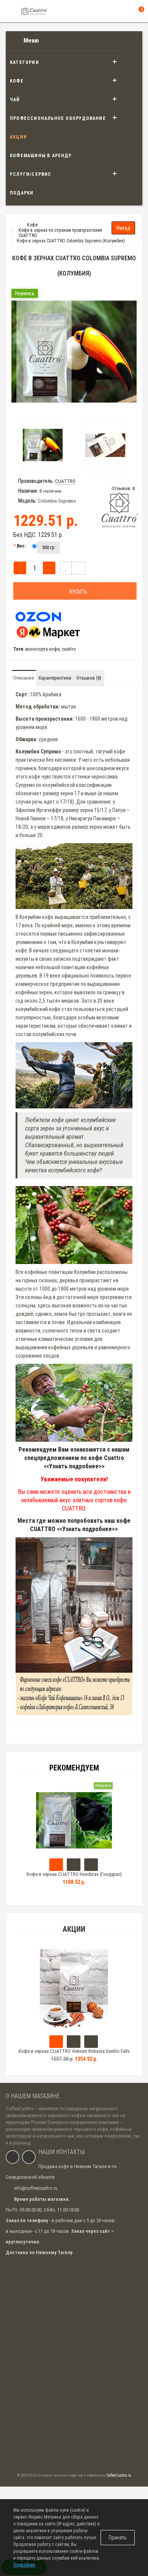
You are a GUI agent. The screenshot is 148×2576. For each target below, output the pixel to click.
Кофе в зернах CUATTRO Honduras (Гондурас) (74, 1874)
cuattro (69, 649)
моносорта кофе (43, 649)
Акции (18, 137)
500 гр (48, 547)
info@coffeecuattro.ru (36, 2188)
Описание (24, 678)
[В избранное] (66, 568)
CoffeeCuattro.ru (119, 2475)
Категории (24, 62)
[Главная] (13, 225)
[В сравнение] (91, 2042)
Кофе (17, 81)
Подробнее (24, 2565)
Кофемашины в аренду (41, 156)
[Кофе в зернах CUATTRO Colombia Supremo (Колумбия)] (74, 352)
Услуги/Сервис (31, 174)
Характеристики (55, 678)
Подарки (22, 193)
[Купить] (56, 1865)
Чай (15, 100)
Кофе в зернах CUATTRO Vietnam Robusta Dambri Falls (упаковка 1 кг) (74, 2055)
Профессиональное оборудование (58, 118)
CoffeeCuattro (20, 2109)
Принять (118, 2538)
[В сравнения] (78, 568)
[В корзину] (56, 2042)
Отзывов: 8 (123, 488)
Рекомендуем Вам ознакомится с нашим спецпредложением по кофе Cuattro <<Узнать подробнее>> (74, 1458)
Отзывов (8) (89, 678)
